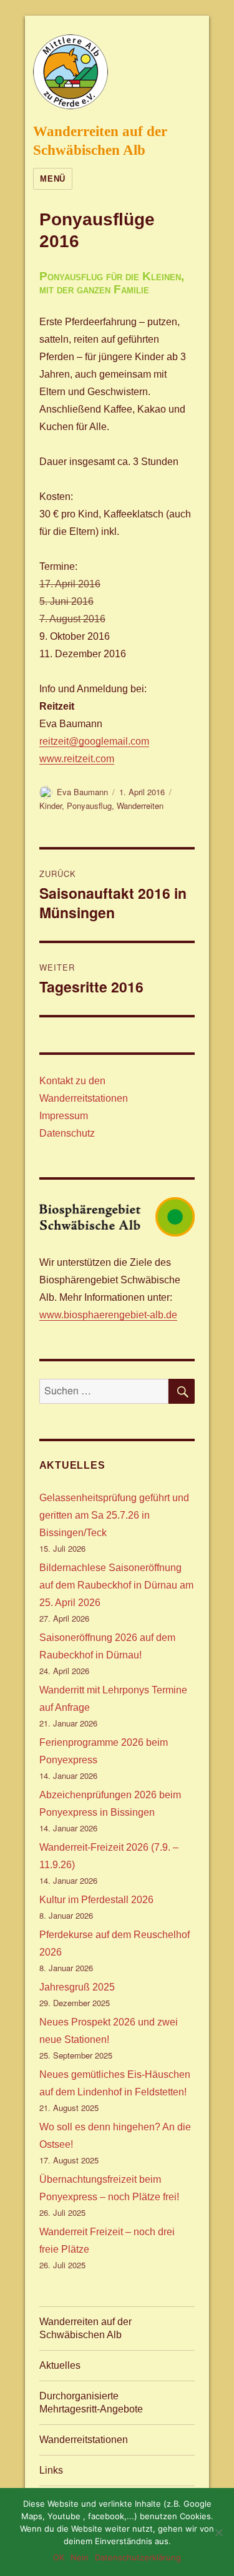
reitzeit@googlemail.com (94, 741)
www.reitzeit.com (77, 759)
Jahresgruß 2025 (77, 1987)
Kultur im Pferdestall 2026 (96, 1900)
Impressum (64, 1116)
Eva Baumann (82, 792)
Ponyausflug (89, 806)
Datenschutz (67, 1133)
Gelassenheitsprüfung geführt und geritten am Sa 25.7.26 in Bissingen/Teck (114, 1515)
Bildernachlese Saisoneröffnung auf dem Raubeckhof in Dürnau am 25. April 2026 (116, 1585)
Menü (52, 179)
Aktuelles (60, 2365)
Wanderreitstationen (84, 2440)
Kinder (51, 806)
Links (51, 2470)
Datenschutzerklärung (138, 2557)
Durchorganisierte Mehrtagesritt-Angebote (91, 2402)
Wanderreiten (140, 806)
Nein (80, 2557)
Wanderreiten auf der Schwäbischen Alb (85, 2328)
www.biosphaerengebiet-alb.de (108, 1315)
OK (59, 2557)
